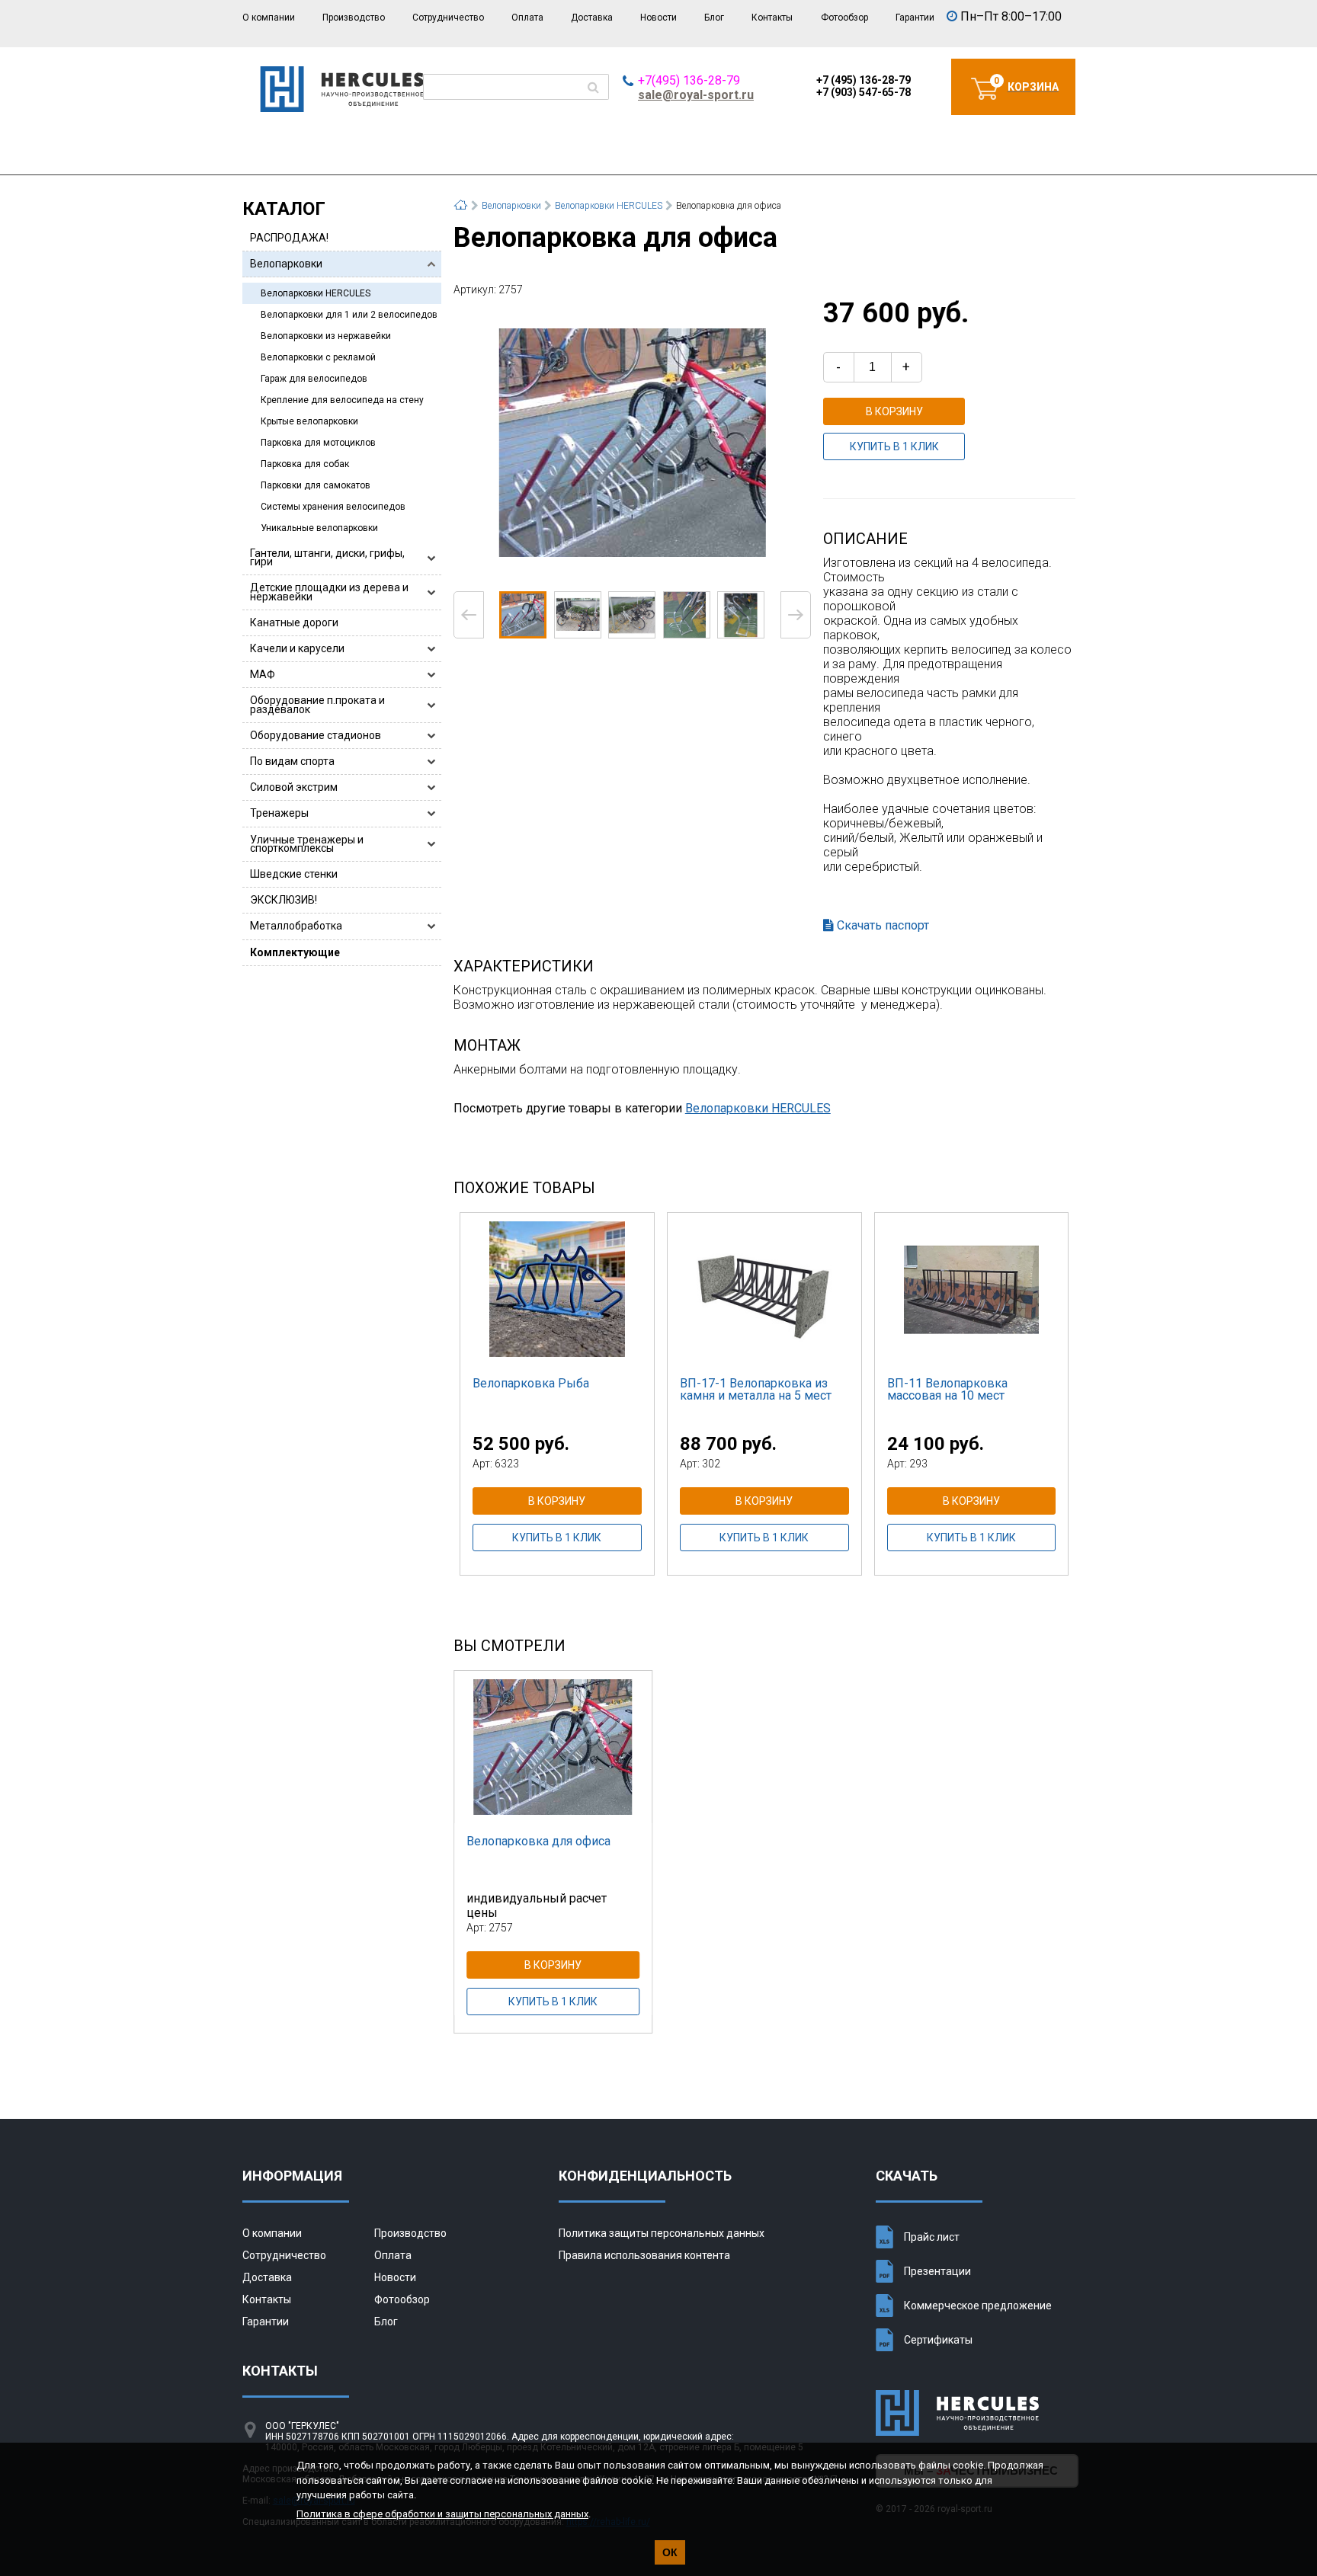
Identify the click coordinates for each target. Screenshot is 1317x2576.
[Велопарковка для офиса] (632, 442)
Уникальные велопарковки (319, 528)
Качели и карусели (297, 648)
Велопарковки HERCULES (316, 293)
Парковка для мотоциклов (318, 443)
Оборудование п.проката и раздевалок (317, 704)
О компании (269, 18)
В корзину (894, 411)
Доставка (592, 18)
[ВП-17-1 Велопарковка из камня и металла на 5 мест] (764, 1289)
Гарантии (915, 18)
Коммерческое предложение (978, 2306)
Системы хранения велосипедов (333, 507)
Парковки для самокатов (316, 485)
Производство (354, 18)
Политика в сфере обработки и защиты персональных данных (442, 2514)
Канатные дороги (294, 622)
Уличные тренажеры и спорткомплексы (307, 844)
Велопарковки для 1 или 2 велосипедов (349, 315)
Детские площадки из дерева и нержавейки (329, 592)
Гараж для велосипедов (314, 379)
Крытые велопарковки (309, 421)
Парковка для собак (305, 464)
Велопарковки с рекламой (318, 357)
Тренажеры (279, 813)
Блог (714, 18)
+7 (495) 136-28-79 (864, 80)
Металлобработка (296, 926)
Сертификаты (938, 2340)
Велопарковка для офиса (538, 1841)
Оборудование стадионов (316, 735)
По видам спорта (292, 761)
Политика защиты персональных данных (662, 2233)
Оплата (527, 18)
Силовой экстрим (294, 787)
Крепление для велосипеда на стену (342, 400)
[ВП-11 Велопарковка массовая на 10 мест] (972, 1289)
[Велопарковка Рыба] (557, 1289)
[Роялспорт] (342, 108)
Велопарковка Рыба (531, 1383)
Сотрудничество (448, 18)
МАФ (263, 674)
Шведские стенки (294, 874)
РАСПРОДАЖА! (289, 238)
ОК (670, 2552)
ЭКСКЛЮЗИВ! (284, 900)
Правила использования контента (644, 2255)
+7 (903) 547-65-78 (864, 92)
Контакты (772, 18)
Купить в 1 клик (894, 446)
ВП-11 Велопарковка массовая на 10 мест (947, 1389)
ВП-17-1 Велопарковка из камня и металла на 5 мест (756, 1389)
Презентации (937, 2271)
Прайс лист (932, 2237)
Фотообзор (844, 18)
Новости (658, 18)
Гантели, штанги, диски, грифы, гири (327, 557)
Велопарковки (286, 264)
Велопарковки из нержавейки (326, 336)
